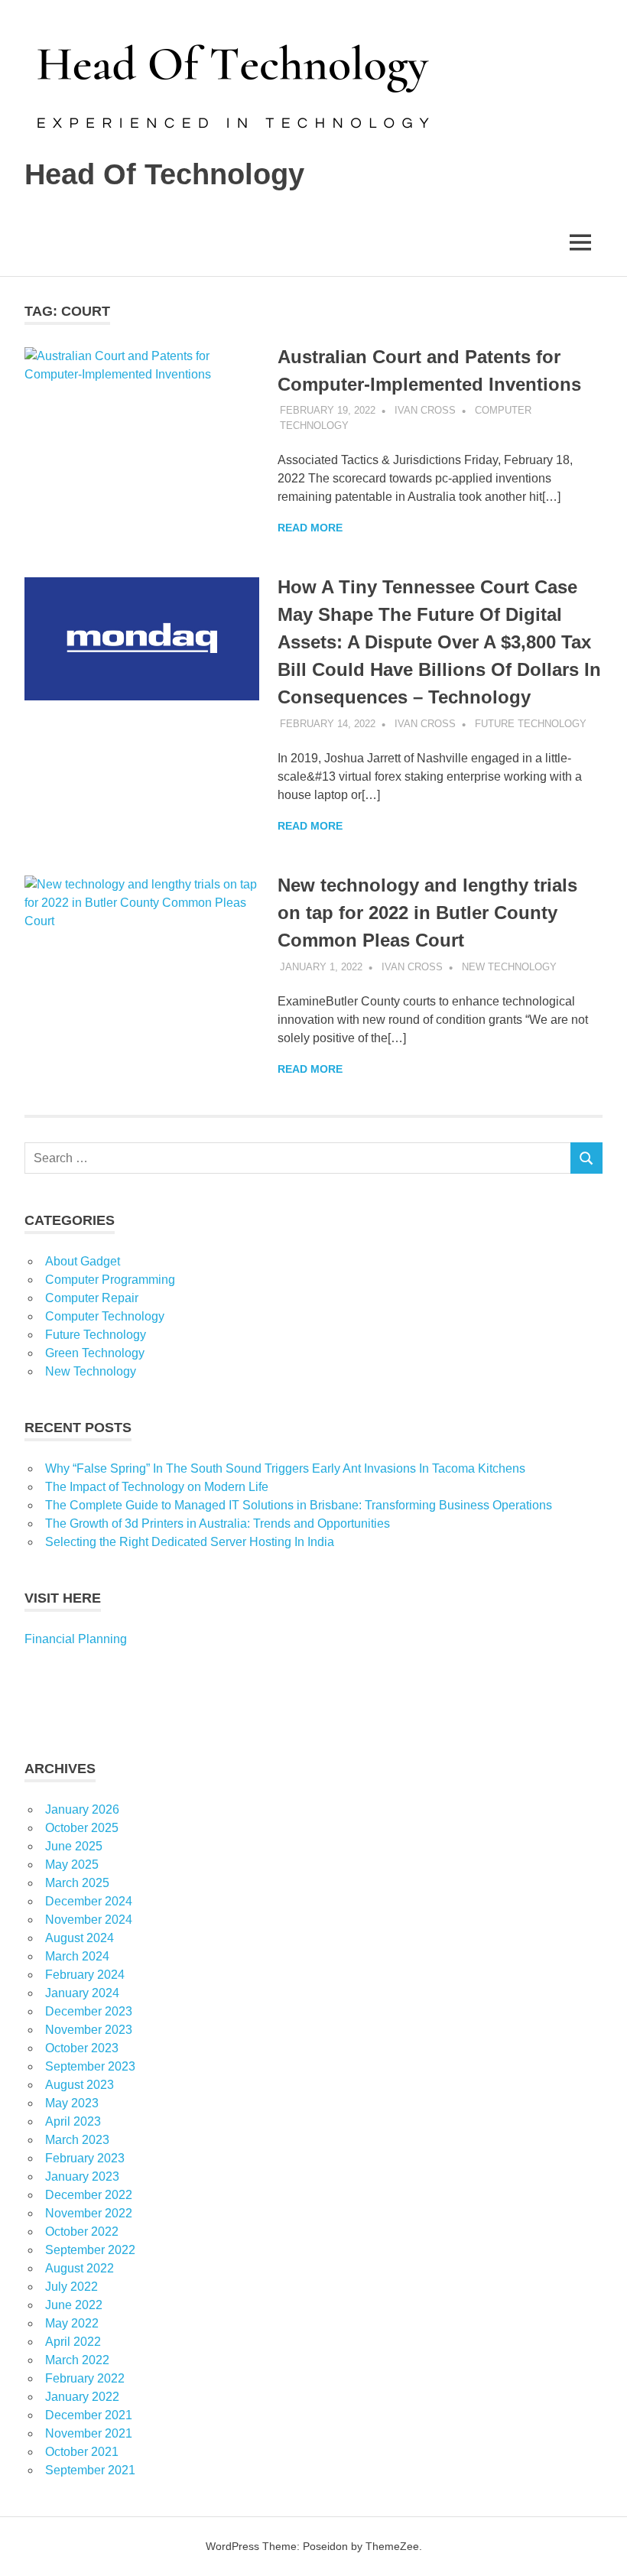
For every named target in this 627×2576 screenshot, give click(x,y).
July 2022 (71, 2287)
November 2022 (89, 2213)
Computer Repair (92, 1298)
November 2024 (89, 1920)
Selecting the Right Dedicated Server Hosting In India (190, 1542)
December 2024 (89, 1901)
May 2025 (72, 1865)
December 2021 (89, 2415)
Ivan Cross (425, 410)
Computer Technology (105, 1316)
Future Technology (531, 724)
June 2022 (74, 2305)
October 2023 (82, 2048)
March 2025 (77, 1883)
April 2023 (73, 2121)
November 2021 (89, 2433)
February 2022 (85, 2378)
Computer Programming (110, 1280)
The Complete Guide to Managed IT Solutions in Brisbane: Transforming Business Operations (299, 1505)
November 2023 (89, 2030)
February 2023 (85, 2158)
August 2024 (80, 1938)
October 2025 (82, 1828)
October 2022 (82, 2232)
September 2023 (90, 2066)
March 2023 (77, 2140)
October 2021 (82, 2452)
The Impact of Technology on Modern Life (157, 1487)
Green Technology (95, 1353)
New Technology (509, 967)
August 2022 (80, 2268)
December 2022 (89, 2195)
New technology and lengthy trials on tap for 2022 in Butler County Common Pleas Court (427, 913)
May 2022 (72, 2323)
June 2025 (74, 1846)
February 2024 (85, 1975)
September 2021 (90, 2470)
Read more (310, 528)
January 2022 (82, 2397)
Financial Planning (76, 1639)
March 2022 (77, 2360)
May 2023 (72, 2103)
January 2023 (82, 2176)
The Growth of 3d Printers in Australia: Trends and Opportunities (218, 1524)
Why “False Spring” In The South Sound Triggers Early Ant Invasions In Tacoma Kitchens (287, 1468)
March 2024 (77, 1956)
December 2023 (89, 2011)
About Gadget (83, 1261)
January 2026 (82, 1809)
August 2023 (80, 2085)
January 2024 (82, 1993)
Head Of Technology (164, 174)
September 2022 (90, 2250)
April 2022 (73, 2342)
